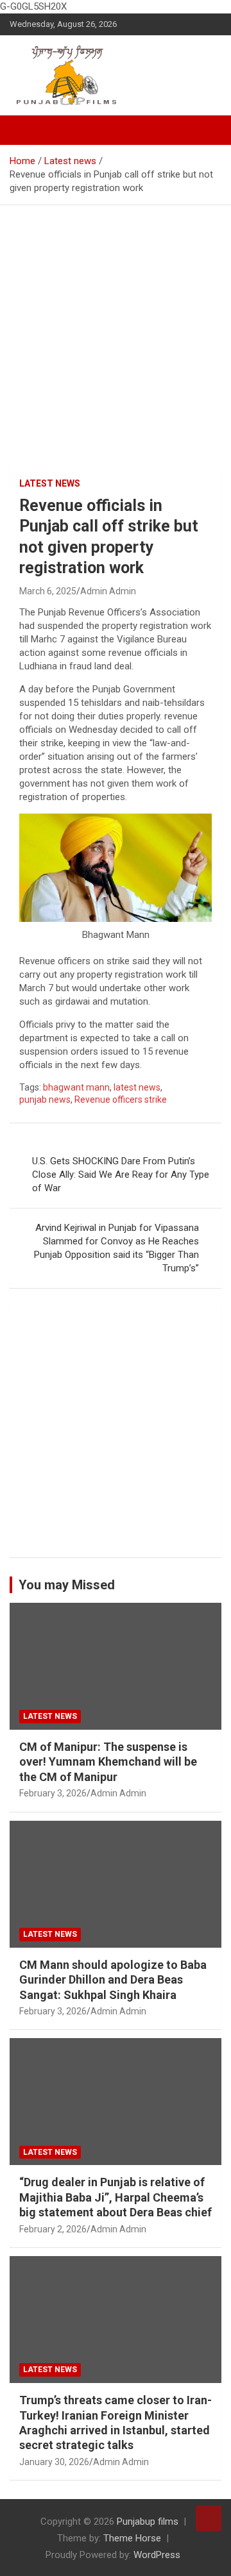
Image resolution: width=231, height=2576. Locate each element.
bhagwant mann (76, 1087)
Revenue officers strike (121, 1100)
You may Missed (67, 1585)
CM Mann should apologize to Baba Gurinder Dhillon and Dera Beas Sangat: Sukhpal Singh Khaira (113, 1980)
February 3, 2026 (53, 1793)
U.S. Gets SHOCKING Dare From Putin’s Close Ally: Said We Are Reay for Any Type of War (121, 1175)
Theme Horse (132, 2538)
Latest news (50, 483)
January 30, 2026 (54, 2462)
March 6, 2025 (48, 591)
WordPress (157, 2555)
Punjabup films (148, 2522)
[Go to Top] (209, 2518)
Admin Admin (108, 591)
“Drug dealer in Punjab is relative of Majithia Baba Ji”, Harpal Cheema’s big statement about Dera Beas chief (116, 2197)
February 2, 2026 (53, 2229)
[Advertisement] (116, 327)
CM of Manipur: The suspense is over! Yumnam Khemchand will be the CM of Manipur (108, 1762)
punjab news (45, 1100)
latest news (137, 1087)
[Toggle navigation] (26, 130)
